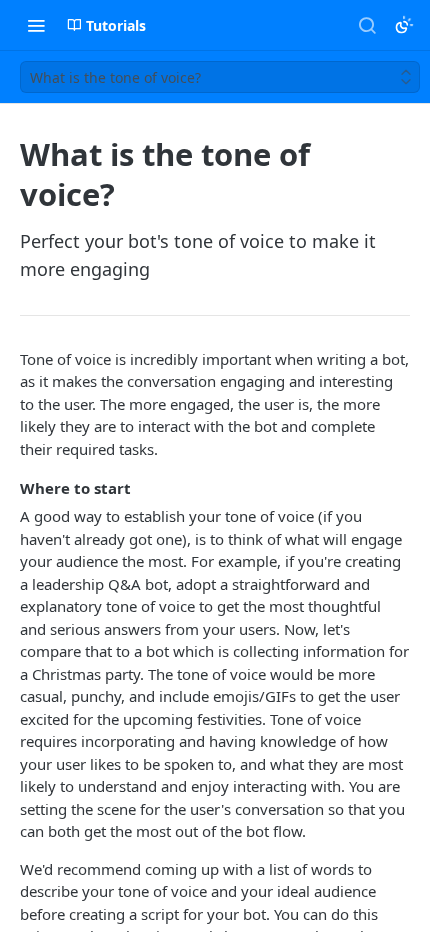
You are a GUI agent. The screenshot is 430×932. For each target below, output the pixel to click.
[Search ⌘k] (367, 25)
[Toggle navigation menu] (36, 25)
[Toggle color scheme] (404, 25)
